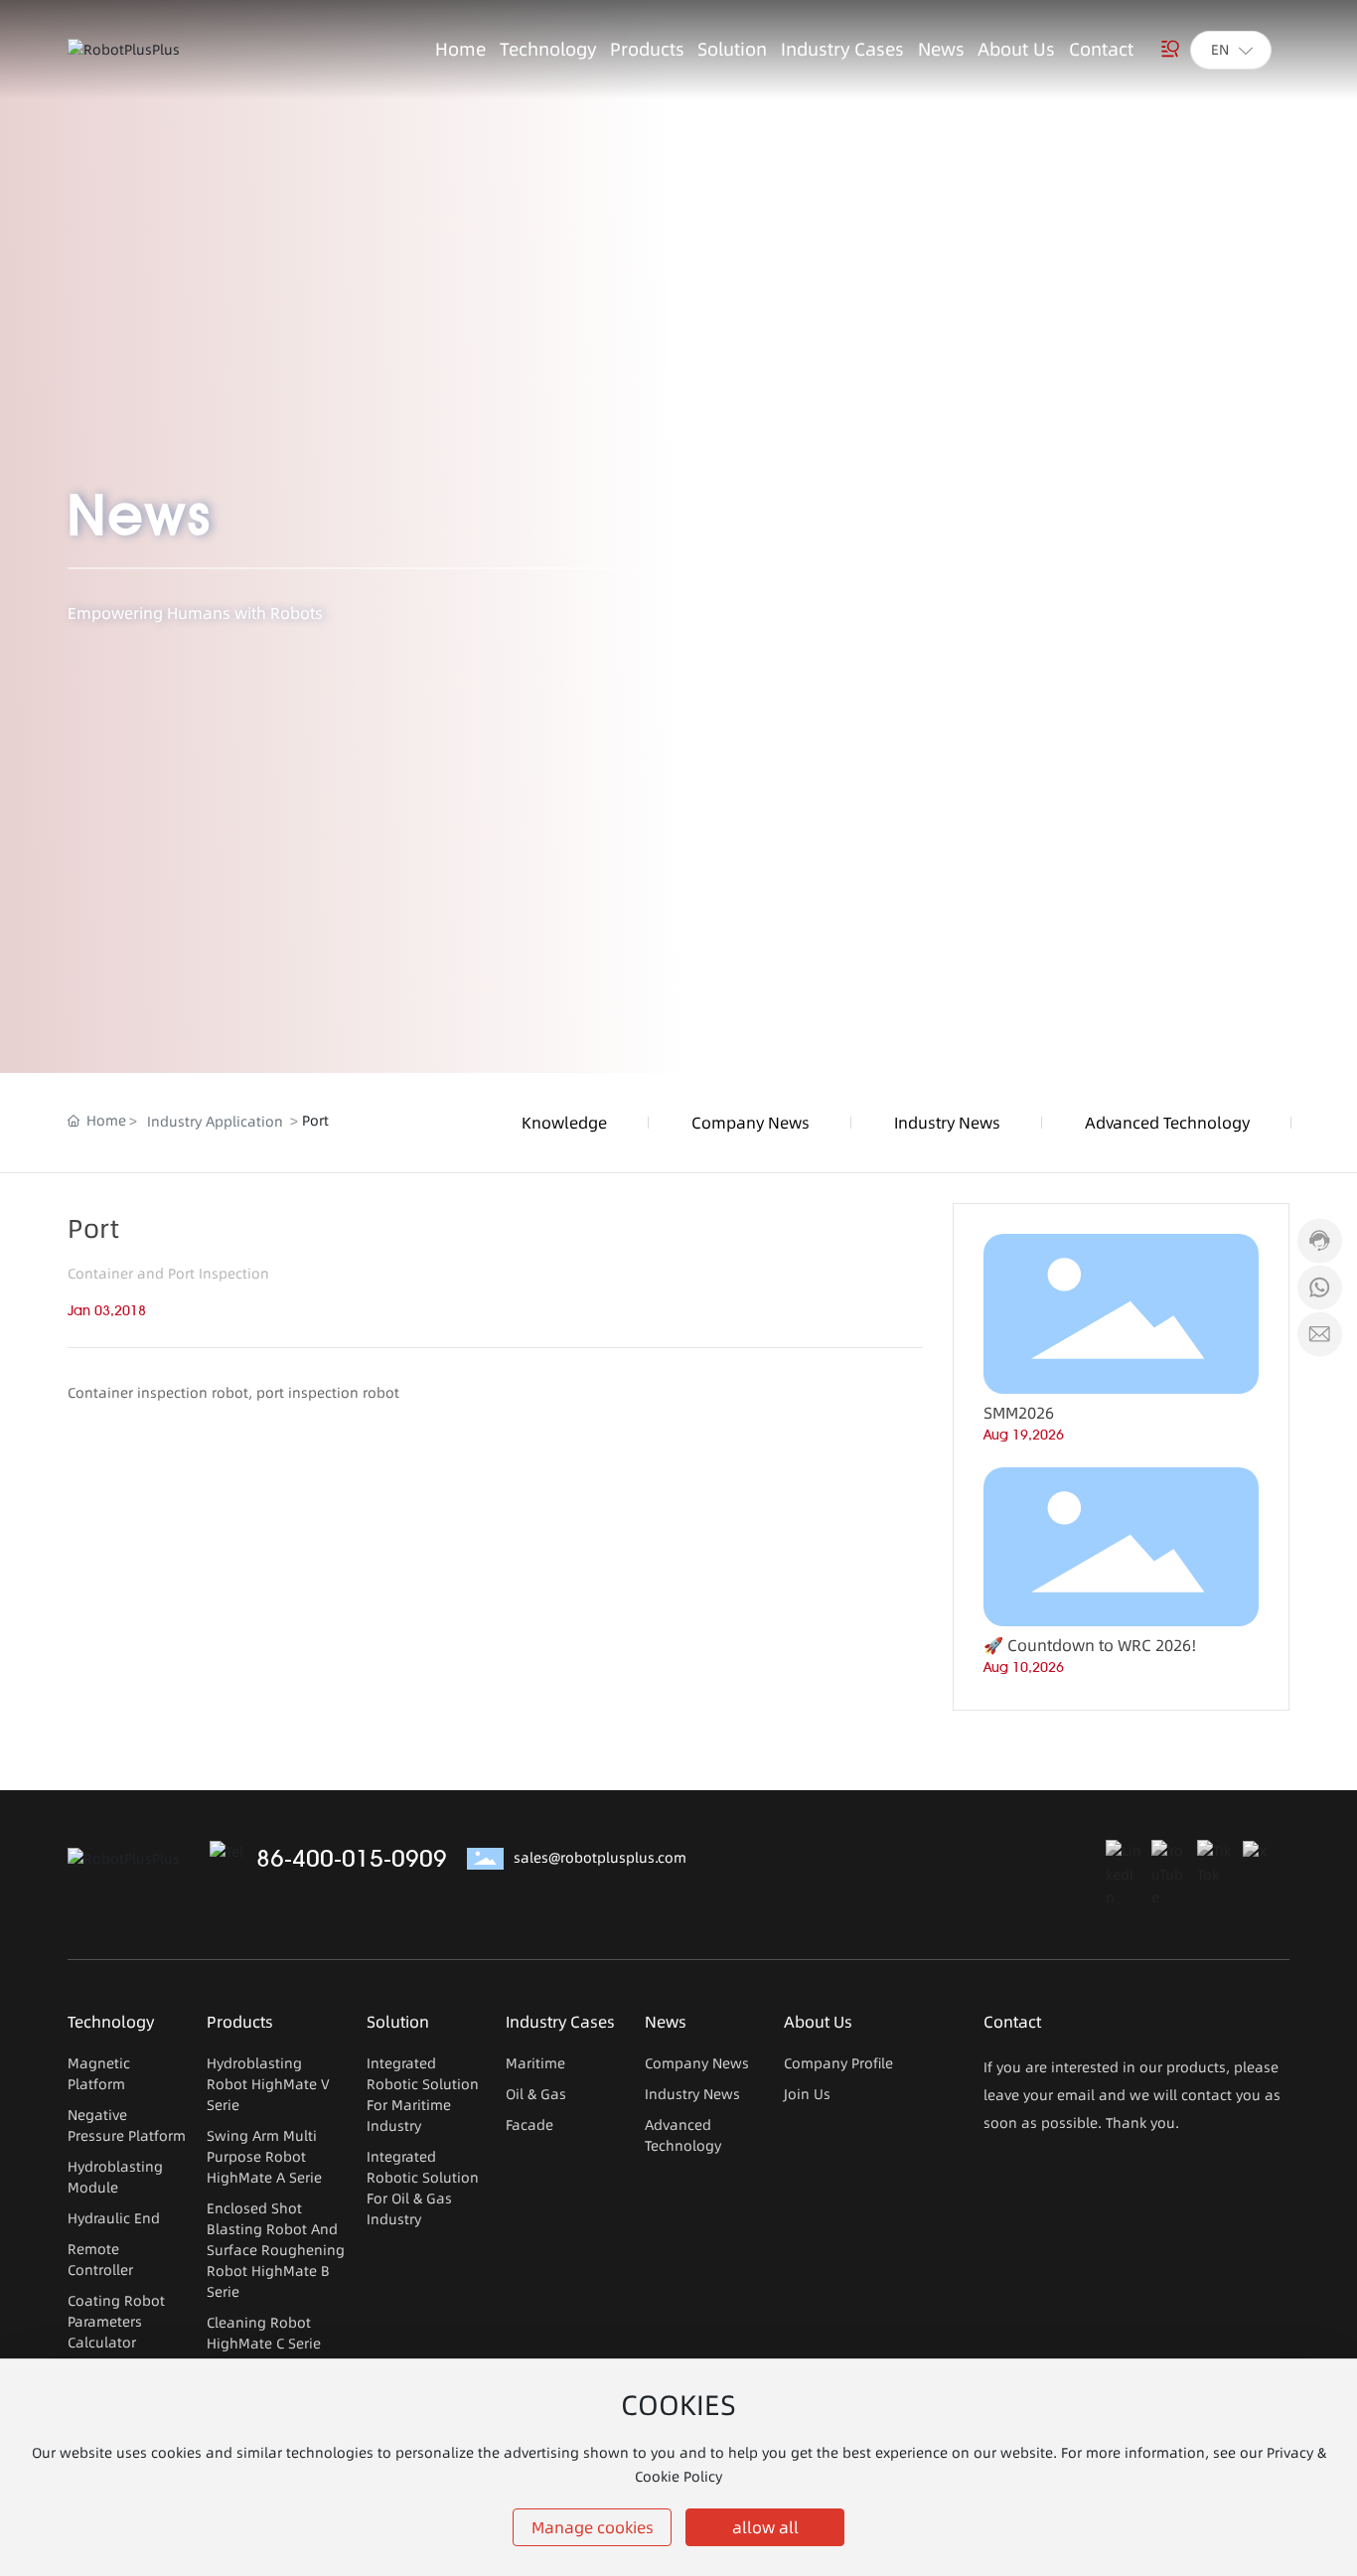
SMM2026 (1019, 1413)
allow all (765, 2527)
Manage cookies (593, 2527)
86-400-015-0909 (352, 1858)
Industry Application (215, 1122)
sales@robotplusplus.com (600, 1858)
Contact (1012, 2022)
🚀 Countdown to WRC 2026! (1090, 1645)
